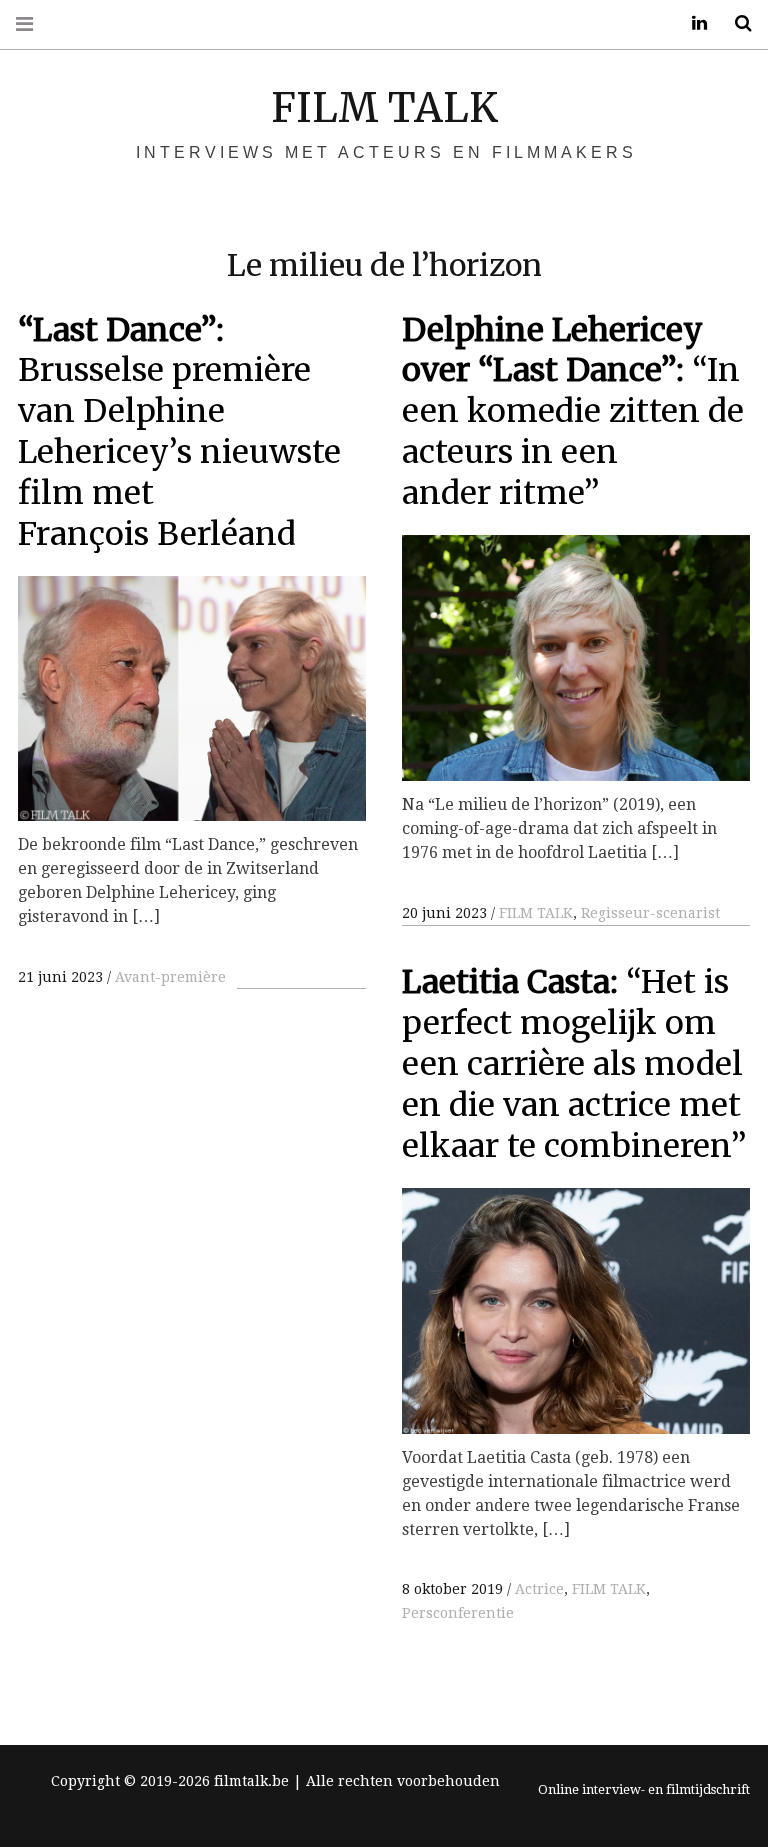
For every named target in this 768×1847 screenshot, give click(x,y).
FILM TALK (384, 108)
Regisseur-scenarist (650, 913)
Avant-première (170, 977)
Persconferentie (458, 1613)
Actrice (539, 1589)
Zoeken (736, 23)
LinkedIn (692, 23)
